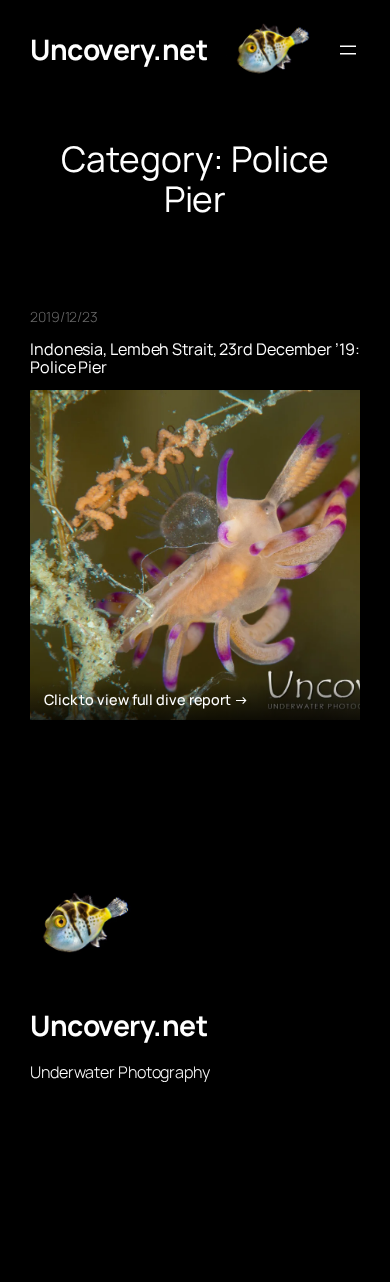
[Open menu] (348, 50)
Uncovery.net (118, 49)
